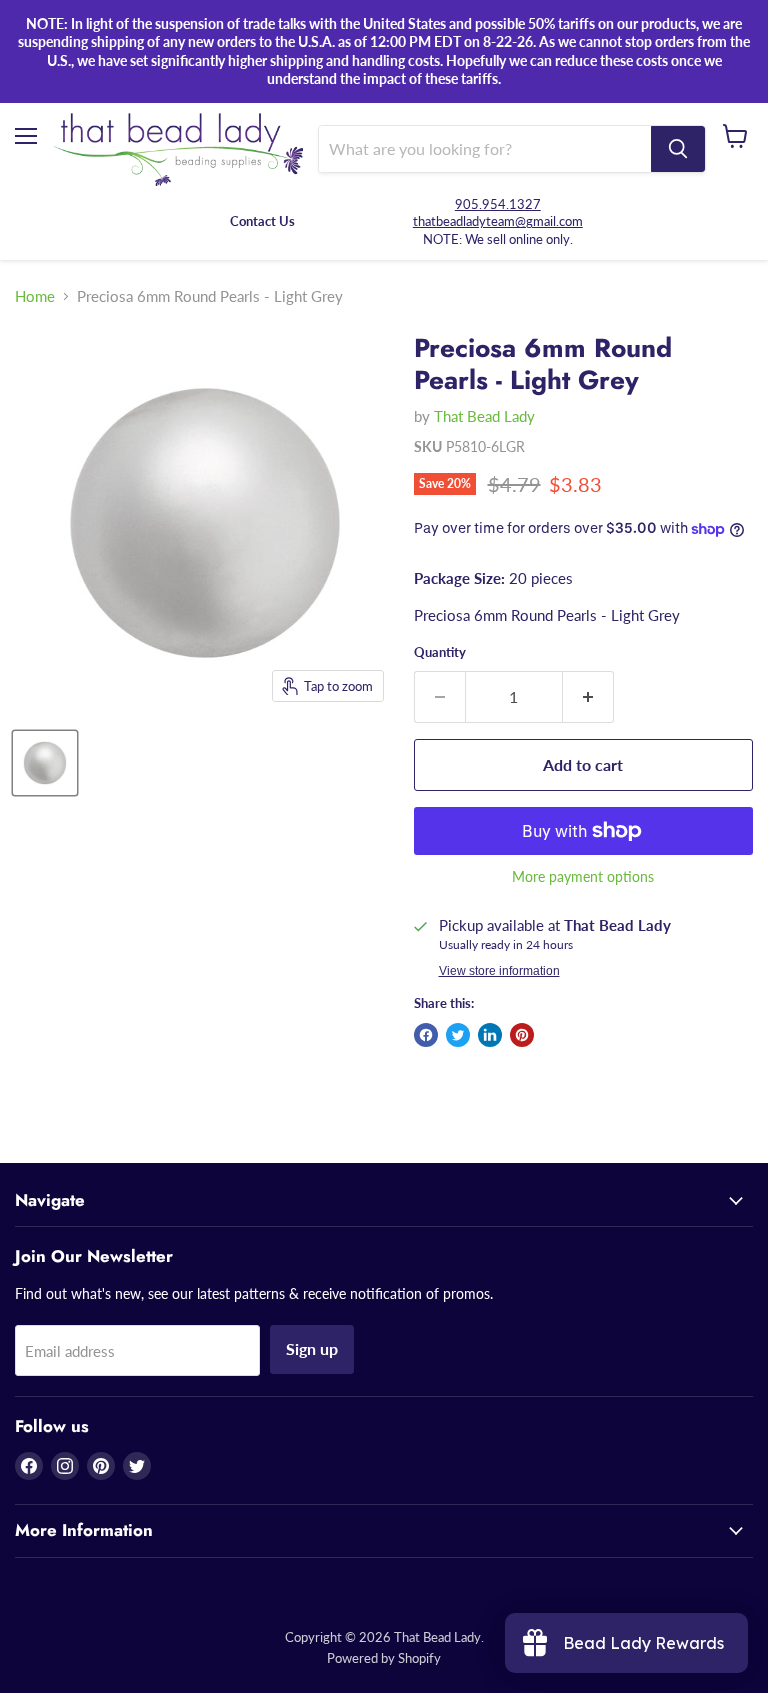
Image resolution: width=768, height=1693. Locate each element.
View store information (499, 971)
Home (35, 296)
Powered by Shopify (384, 1658)
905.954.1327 (498, 204)
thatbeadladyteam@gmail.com (498, 221)
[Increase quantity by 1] (588, 697)
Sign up (312, 1348)
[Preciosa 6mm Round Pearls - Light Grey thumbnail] (45, 763)
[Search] (678, 149)
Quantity (440, 652)
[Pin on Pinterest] (522, 1035)
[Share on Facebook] (426, 1035)
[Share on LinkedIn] (490, 1035)
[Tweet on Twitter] (458, 1035)
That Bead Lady (484, 416)
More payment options (583, 877)
